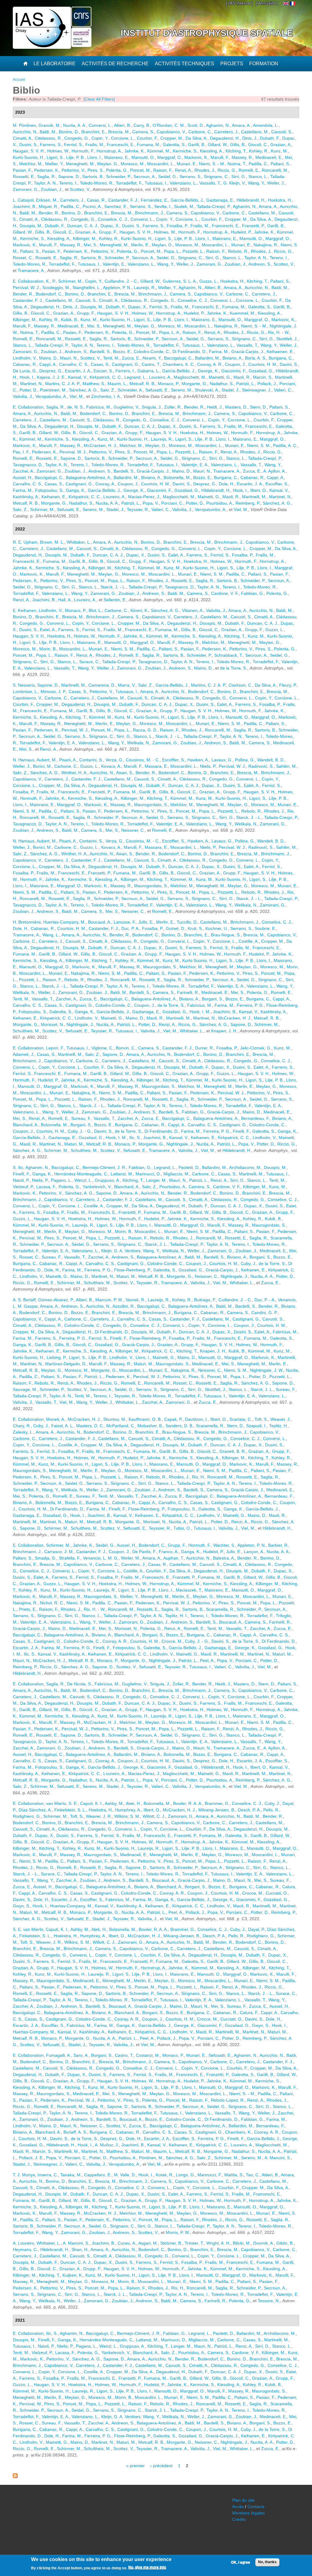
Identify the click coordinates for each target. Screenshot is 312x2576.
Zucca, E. (131, 358)
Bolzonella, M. (177, 477)
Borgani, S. (212, 999)
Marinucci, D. (148, 1174)
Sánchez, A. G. (83, 390)
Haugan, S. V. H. (29, 151)
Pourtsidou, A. (220, 503)
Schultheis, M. (26, 1031)
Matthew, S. (94, 384)
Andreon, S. (260, 264)
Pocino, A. (92, 206)
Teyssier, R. (138, 509)
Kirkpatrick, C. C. (106, 377)
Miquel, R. (48, 206)
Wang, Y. (256, 183)
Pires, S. (96, 170)
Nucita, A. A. (75, 125)
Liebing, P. (57, 1357)
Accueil (19, 80)
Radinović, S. (261, 766)
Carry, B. (142, 125)
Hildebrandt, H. (251, 200)
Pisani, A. (68, 760)
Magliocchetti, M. (190, 377)
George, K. (208, 371)
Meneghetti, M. (80, 164)
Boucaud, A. (100, 922)
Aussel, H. (23, 477)
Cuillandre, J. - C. (121, 281)
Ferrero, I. (125, 371)
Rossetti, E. (24, 177)
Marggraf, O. (170, 157)
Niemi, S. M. (259, 445)
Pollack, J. (267, 384)
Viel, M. (77, 396)
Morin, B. (48, 649)
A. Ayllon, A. (275, 471)
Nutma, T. (237, 164)
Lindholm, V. (25, 358)
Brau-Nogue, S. (226, 935)
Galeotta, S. (174, 145)
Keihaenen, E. (280, 352)
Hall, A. (65, 600)
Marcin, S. (263, 377)
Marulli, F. (220, 157)
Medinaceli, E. (269, 157)
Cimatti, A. (23, 138)
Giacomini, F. (234, 371)
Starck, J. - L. (113, 587)
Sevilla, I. (163, 206)
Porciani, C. (172, 503)
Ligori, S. (55, 157)
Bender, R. (49, 213)
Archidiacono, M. (245, 1167)
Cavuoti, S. (282, 132)
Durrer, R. (204, 1048)
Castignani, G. (126, 364)
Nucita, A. (105, 1024)
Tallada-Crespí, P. (214, 206)
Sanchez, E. (116, 206)
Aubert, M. (47, 760)
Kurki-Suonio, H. (28, 157)
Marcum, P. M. (109, 1300)
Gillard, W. (218, 145)
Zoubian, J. (52, 189)
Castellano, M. (255, 132)
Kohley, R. (259, 151)
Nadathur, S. (222, 384)
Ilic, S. (135, 1138)
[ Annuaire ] (267, 3)
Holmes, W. (58, 151)
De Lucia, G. (25, 371)
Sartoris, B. (93, 177)
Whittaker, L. (79, 542)
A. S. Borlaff (24, 1300)
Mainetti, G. (220, 377)
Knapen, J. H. (224, 1031)
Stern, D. (258, 407)
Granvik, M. (50, 125)
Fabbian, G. (252, 593)
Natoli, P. (21, 1180)
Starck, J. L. (156, 1244)
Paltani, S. (280, 164)
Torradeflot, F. (129, 183)
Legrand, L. (135, 377)
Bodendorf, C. (49, 294)
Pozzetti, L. (193, 251)
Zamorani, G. (26, 189)
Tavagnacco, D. (28, 465)
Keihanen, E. (54, 497)
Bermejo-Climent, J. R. (104, 1167)
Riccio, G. (227, 170)
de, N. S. (75, 407)
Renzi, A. (183, 170)
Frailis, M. (95, 145)
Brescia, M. (119, 132)
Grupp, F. (108, 232)
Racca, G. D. (145, 730)
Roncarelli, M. (275, 170)
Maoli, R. (242, 377)
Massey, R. (242, 157)
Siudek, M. (184, 206)
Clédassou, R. (48, 138)
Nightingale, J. (80, 1024)
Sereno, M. (182, 390)
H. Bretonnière (27, 922)
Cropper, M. (172, 138)
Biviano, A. (232, 358)
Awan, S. (125, 773)
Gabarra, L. (149, 371)
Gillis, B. (238, 145)
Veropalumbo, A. (51, 396)
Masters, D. (236, 407)
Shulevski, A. (207, 390)
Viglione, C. (102, 1048)
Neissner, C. (133, 830)
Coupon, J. (235, 364)
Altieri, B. (122, 125)
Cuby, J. (248, 1263)
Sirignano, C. (216, 177)
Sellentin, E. (115, 600)
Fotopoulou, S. (49, 490)
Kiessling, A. (211, 151)
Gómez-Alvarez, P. (56, 1300)
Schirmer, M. (70, 281)
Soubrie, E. (265, 928)
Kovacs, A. (111, 766)
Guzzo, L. (209, 281)
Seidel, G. (168, 177)
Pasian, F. (22, 170)
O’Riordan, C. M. (169, 125)
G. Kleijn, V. (234, 183)
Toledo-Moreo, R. (97, 183)
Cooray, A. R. (210, 364)
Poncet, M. (140, 170)
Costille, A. (249, 941)
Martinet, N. (31, 384)
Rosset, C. (23, 258)
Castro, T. (151, 364)
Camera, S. (143, 132)
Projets (232, 64)
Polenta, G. (117, 170)
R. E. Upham (25, 542)
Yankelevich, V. (97, 1187)
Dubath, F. (270, 138)
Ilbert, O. (259, 490)
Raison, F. (163, 170)
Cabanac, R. (25, 364)
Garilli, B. (197, 145)
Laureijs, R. (145, 288)
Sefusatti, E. (157, 390)
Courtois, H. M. (263, 364)
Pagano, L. (61, 1180)
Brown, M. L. (52, 542)
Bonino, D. (69, 132)
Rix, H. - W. (279, 332)
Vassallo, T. (210, 183)
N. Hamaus (24, 760)
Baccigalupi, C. (178, 358)
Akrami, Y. (152, 358)
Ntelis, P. (208, 766)
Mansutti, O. (143, 157)
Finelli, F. (241, 1131)
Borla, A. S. (256, 358)
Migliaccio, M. (176, 1174)
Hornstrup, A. (109, 151)
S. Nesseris (24, 685)
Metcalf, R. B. (142, 384)
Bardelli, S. (100, 352)
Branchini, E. (94, 132)
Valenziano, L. (183, 183)
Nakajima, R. (266, 245)
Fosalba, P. (177, 226)
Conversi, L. (100, 125)
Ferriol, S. (73, 145)
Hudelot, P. (241, 232)
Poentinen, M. (53, 390)
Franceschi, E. (121, 145)
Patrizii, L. (246, 384)
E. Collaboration (28, 281)
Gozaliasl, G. (261, 371)
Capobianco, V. (171, 132)
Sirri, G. (239, 177)
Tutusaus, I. (156, 183)
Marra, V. (127, 685)
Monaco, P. (168, 384)
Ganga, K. (76, 490)
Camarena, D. (102, 685)
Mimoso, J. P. (53, 691)
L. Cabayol (23, 200)
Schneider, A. (130, 390)
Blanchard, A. (26, 1125)
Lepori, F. (55, 1048)
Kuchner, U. (217, 928)
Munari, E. (187, 164)
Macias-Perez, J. (144, 497)
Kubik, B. (69, 320)
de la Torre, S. (234, 668)
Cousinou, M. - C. (143, 760)
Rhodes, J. (205, 170)
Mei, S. (90, 245)
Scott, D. (196, 125)
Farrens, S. (51, 145)
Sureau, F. (81, 1118)
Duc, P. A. (130, 928)
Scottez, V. (80, 189)
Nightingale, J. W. (267, 1370)
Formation (264, 64)
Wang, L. (51, 935)
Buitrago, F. (205, 1300)
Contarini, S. (91, 760)
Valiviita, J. (23, 396)
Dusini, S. (28, 145)
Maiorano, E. (117, 157)
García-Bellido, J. (187, 200)
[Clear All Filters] (99, 99)
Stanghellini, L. (87, 288)
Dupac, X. (110, 226)
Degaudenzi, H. (225, 138)
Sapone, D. (69, 177)
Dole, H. (227, 484)
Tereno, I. (68, 183)
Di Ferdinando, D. (190, 352)
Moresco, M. (133, 164)
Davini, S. (289, 364)
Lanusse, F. (125, 922)
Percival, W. (30, 1238)
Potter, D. (28, 390)
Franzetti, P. (253, 226)
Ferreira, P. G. (250, 1005)
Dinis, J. (250, 138)
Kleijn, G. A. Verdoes (121, 1251)
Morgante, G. (194, 384)
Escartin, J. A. (78, 371)
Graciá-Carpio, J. (248, 352)
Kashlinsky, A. (26, 497)
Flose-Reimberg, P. (132, 1270)
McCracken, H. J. (100, 445)
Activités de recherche (115, 64)
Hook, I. (27, 377)
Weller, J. (276, 183)
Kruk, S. (195, 928)
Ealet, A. (176, 555)
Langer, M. (156, 1180)
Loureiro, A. (160, 377)
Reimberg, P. (248, 503)
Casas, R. (96, 200)
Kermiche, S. (185, 151)
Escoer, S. (103, 371)
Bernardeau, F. (255, 1118)
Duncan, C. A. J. (83, 226)
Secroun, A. (145, 177)
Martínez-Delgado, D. (66, 1364)
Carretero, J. (226, 132)
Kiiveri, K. (139, 610)
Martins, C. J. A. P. (63, 384)
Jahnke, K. (135, 151)
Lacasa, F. (46, 1187)
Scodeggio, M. (56, 288)
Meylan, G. (108, 164)
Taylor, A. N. (45, 183)
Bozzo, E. (122, 352)
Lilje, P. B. (75, 157)
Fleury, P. (288, 685)
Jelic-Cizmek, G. (256, 1048)
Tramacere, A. (31, 270)
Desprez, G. (51, 371)
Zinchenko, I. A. (106, 396)
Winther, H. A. (74, 773)
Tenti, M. (111, 358)
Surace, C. (89, 662)
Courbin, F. (147, 138)
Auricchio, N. (25, 132)
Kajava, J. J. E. (51, 377)
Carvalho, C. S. (74, 364)
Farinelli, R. (188, 992)
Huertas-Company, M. (64, 922)
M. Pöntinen (24, 125)
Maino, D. (48, 358)
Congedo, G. (77, 138)
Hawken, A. (198, 760)
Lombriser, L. (25, 691)
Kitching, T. (236, 151)
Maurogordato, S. (151, 805)
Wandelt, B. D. (271, 760)
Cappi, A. (48, 364)
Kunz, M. (279, 151)
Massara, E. (156, 766)
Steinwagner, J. (257, 390)
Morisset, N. (52, 1024)
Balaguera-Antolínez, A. (89, 477)
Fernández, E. (154, 200)
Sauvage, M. (25, 1389)
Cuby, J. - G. (80, 1131)
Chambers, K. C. (179, 364)
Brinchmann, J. (149, 213)
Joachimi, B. (25, 206)
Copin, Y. (100, 138)
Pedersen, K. (47, 170)
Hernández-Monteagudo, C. (81, 1174)
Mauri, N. (69, 358)
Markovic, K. (196, 157)
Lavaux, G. (222, 760)
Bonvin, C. (126, 1048)
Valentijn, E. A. (195, 465)
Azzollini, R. (124, 1306)
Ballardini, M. (207, 358)
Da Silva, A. (197, 138)
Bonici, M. (42, 766)
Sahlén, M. (286, 766)
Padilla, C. (258, 164)
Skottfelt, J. (287, 339)
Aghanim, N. (218, 125)
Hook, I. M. (200, 1012)
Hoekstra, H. (280, 200)
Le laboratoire (55, 64)
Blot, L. (95, 610)
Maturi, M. (74, 1144)
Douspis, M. (31, 226)
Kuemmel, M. (243, 313)
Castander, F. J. (123, 200)
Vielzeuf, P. (23, 1187)
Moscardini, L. (161, 164)
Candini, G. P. (264, 1313)
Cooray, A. (105, 484)
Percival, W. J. (26, 288)
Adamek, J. (24, 1054)
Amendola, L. (266, 125)
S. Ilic (18, 1167)
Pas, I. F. (21, 452)
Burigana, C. (281, 358)
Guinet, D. (175, 928)
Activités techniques (184, 64)
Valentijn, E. (114, 264)
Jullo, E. (146, 922)
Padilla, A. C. (285, 445)
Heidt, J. (215, 407)
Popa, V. (151, 503)
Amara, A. (241, 125)
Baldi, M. (48, 132)
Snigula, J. (152, 407)
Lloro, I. (94, 157)
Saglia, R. (46, 177)
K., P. (51, 281)
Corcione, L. (123, 138)
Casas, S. (100, 364)
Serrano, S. (190, 177)
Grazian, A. (281, 145)
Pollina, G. (245, 760)
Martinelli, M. (254, 497)
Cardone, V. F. (225, 593)
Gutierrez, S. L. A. (180, 281)
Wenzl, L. (83, 1180)
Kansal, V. (78, 377)
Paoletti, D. (189, 1167)
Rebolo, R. (238, 251)
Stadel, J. (230, 390)
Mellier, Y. (54, 164)
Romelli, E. (249, 170)
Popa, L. (172, 251)
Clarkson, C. (240, 685)
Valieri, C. (283, 390)
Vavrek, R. (135, 1300)
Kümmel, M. (159, 151)
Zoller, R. (173, 407)
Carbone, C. (200, 132)
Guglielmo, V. (126, 407)
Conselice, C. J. (113, 219)
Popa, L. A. (170, 332)
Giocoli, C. (258, 145)
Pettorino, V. (73, 170)
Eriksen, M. (47, 200)
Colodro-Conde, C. (152, 352)
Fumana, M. (149, 145)
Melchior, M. (31, 164)
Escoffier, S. (277, 484)
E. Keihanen (25, 610)
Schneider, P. (119, 177)
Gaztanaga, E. (220, 200)
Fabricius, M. (99, 407)
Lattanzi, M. (122, 1174)
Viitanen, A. (193, 610)
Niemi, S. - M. (212, 164)
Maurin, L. (117, 384)
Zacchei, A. (23, 471)
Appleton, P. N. (117, 288)
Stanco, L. (258, 177)
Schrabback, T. (229, 655)
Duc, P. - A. (265, 1300)
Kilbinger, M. (85, 238)
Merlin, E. (140, 245)
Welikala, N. (138, 743)
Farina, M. (219, 352)
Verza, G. (114, 760)
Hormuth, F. (83, 151)
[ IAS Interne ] (239, 3)
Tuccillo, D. (187, 922)
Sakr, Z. (108, 390)
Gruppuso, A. (107, 1180)
